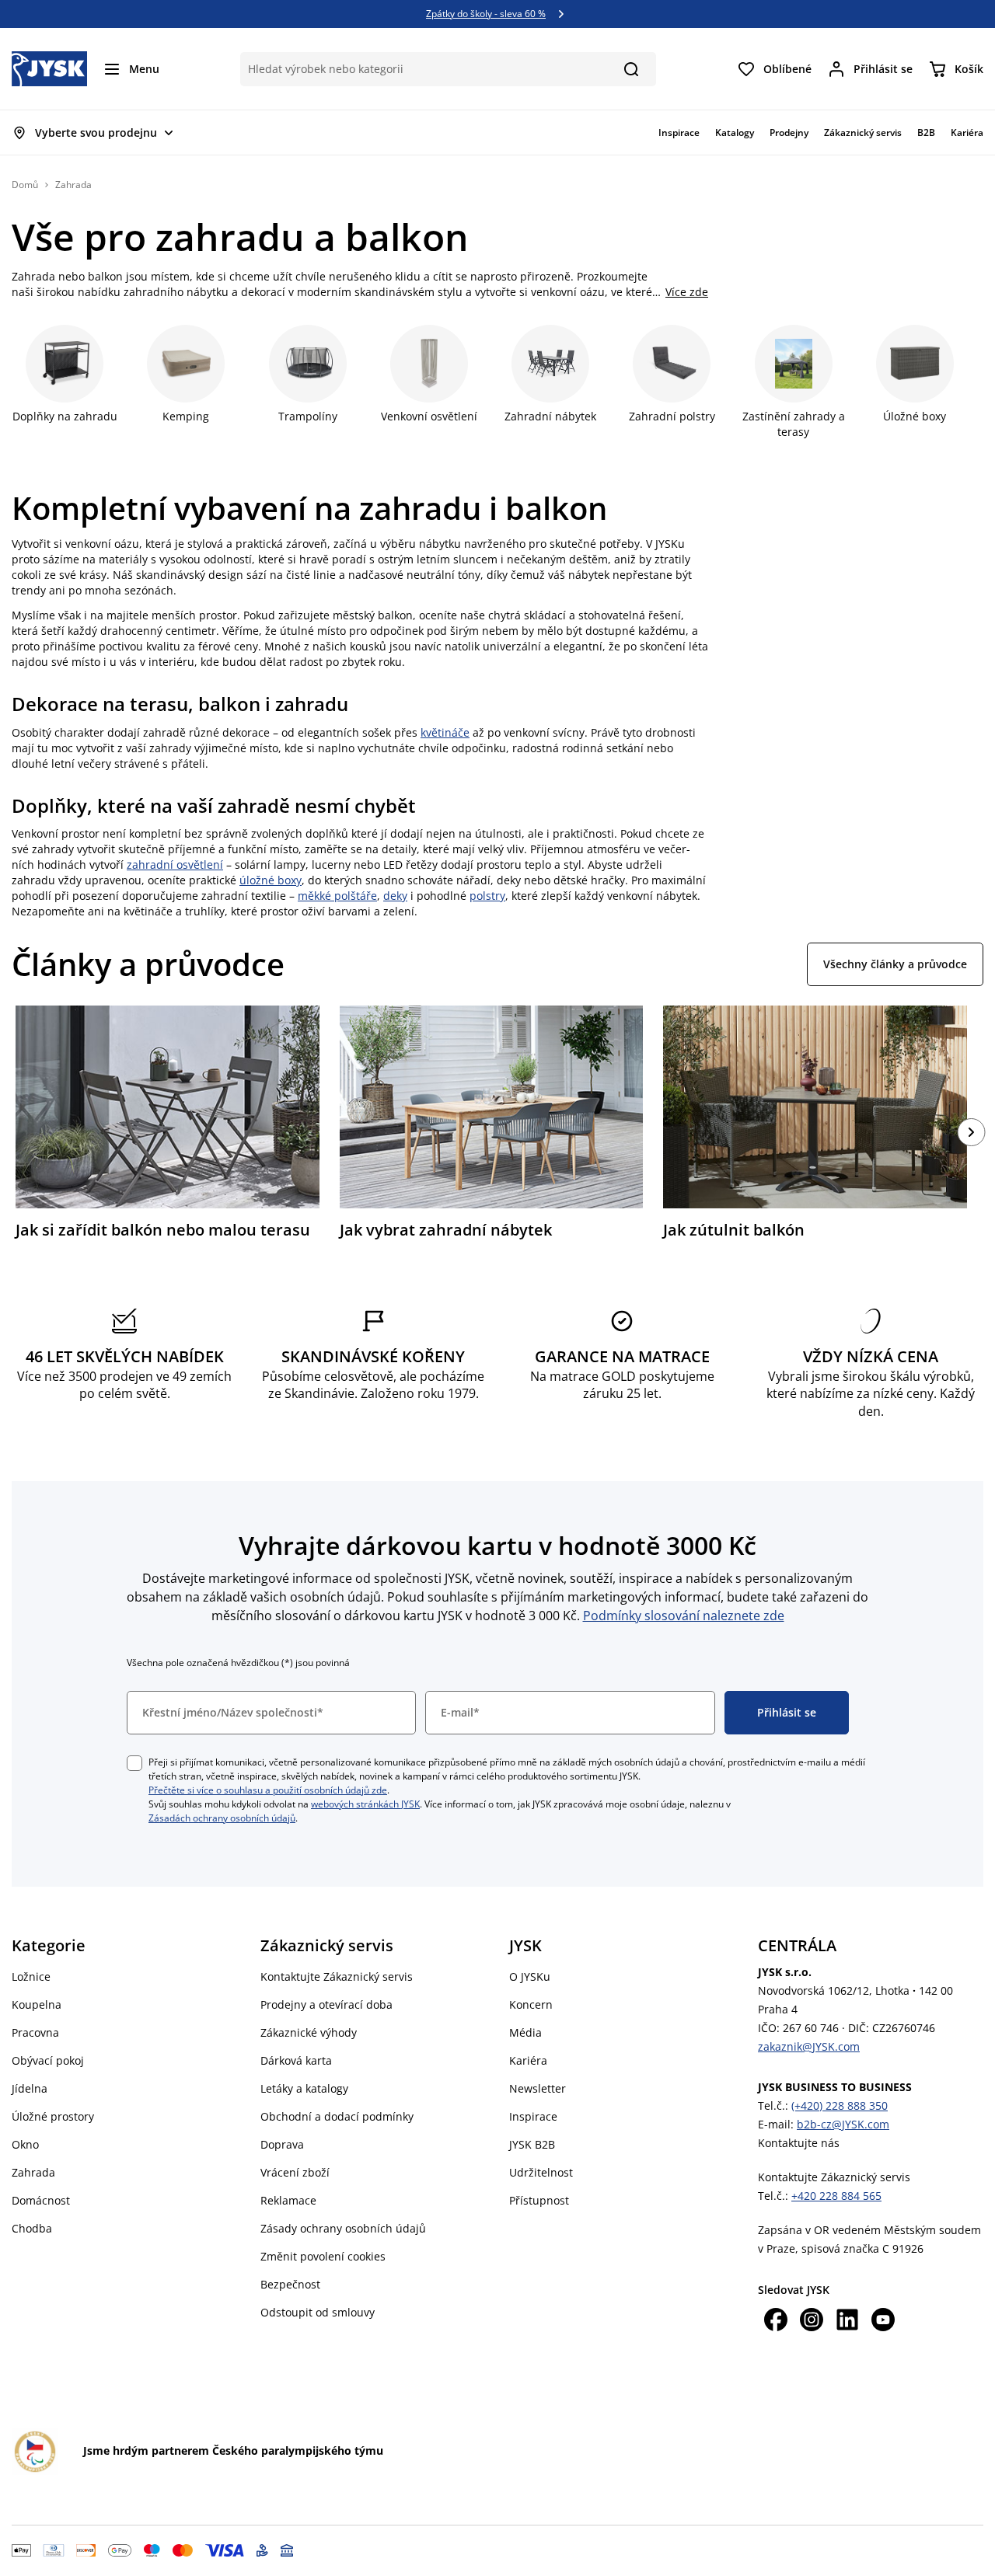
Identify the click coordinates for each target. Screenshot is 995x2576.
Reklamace (288, 2200)
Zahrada (33, 2172)
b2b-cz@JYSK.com (843, 2124)
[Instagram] (812, 2322)
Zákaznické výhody (309, 2032)
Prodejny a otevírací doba (326, 2004)
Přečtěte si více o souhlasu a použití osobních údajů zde (268, 1790)
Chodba (32, 2228)
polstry (487, 896)
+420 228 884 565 (836, 2196)
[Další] (972, 1132)
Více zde (687, 292)
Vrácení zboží (295, 2172)
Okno (25, 2144)
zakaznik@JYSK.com (809, 2046)
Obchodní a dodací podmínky (337, 2116)
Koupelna (37, 2004)
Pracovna (35, 2032)
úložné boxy (271, 880)
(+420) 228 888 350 (840, 2105)
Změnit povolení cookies (323, 2256)
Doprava (282, 2144)
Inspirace (533, 2116)
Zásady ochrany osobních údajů (343, 2228)
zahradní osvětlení (175, 864)
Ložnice (31, 1976)
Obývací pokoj (48, 2060)
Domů (25, 185)
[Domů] (49, 69)
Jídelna (30, 2088)
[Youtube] (883, 2322)
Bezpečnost (290, 2284)
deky (395, 896)
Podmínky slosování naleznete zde (684, 1616)
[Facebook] (776, 2322)
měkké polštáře (337, 896)
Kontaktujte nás (799, 2143)
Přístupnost (539, 2200)
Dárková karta (296, 2060)
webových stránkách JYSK (365, 1804)
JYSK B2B (532, 2144)
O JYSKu (530, 1976)
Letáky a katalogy (304, 2088)
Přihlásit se (787, 1712)
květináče (445, 732)
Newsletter (538, 2088)
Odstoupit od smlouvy (318, 2312)
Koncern (531, 2004)
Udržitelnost (541, 2172)
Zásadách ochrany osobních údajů (222, 1818)
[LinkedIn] (847, 2322)
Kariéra (528, 2060)
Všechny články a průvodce (895, 964)
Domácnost (41, 2200)
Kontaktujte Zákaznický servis (337, 1976)
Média (525, 2032)
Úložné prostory (53, 2116)
